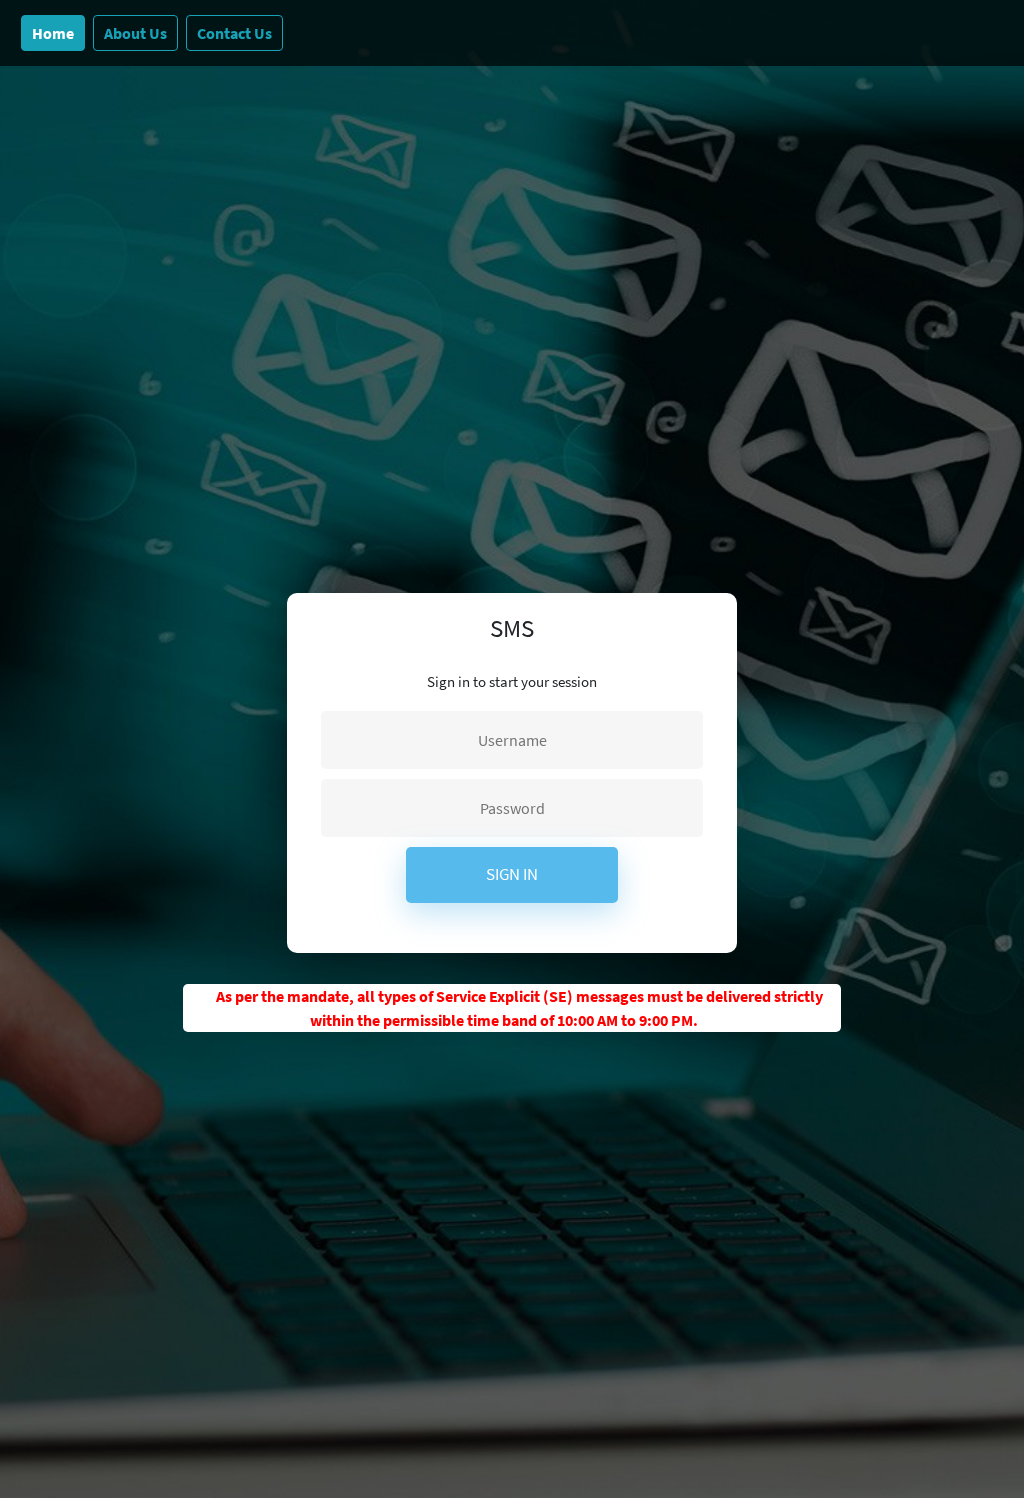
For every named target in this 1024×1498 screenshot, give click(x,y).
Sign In (512, 874)
